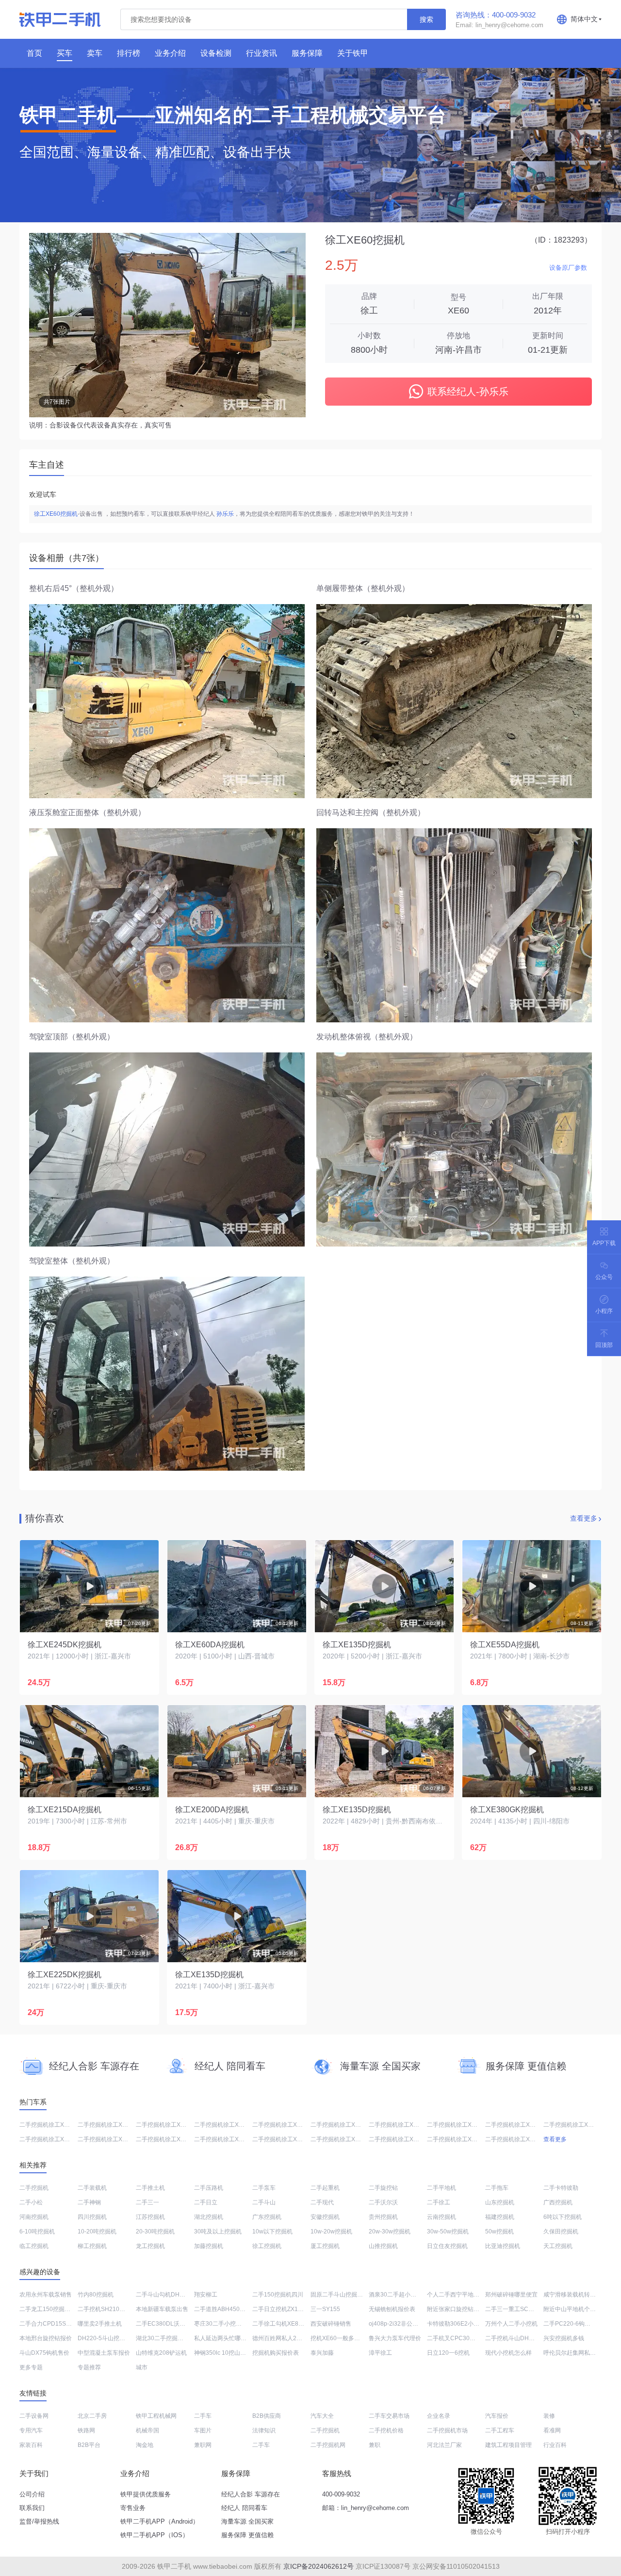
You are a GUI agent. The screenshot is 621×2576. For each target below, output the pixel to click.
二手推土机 (150, 2188)
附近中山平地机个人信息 (575, 2309)
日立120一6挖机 (448, 2353)
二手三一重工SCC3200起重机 (524, 2309)
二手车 (203, 2416)
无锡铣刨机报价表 (392, 2309)
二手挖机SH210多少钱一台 (113, 2309)
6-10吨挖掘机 (37, 2231)
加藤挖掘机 (209, 2246)
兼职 (375, 2445)
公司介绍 (32, 2494)
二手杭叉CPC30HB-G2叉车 (463, 2338)
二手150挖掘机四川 (278, 2295)
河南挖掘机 (34, 2217)
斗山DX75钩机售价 (44, 2353)
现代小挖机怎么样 (508, 2353)
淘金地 (145, 2445)
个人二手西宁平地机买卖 (459, 2295)
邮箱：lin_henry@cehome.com (366, 2508)
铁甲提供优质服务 (146, 2494)
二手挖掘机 (34, 2188)
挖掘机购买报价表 (276, 2353)
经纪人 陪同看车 (244, 2508)
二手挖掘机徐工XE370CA (286, 2139)
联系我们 (32, 2508)
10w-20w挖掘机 (331, 2231)
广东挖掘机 (267, 2217)
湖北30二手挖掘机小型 (165, 2338)
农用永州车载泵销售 (46, 2295)
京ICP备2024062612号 (319, 2566)
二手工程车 (500, 2430)
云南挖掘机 (441, 2217)
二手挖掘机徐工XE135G (342, 2125)
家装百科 (31, 2445)
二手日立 (206, 2202)
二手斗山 (264, 2202)
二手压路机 (209, 2188)
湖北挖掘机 (209, 2217)
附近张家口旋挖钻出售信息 (462, 2309)
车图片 (203, 2430)
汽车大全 (322, 2416)
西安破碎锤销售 (331, 2324)
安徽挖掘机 (325, 2217)
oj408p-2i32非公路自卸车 (402, 2324)
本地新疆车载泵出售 (162, 2309)
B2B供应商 (267, 2416)
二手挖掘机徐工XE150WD (461, 2139)
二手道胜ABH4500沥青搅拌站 (233, 2309)
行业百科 (555, 2445)
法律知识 (264, 2430)
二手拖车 (497, 2188)
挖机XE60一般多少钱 (338, 2338)
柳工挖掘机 (92, 2246)
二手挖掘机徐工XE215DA (577, 2125)
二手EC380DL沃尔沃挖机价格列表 (181, 2324)
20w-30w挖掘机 (390, 2231)
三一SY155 (325, 2309)
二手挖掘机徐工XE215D (517, 2139)
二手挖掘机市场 (447, 2430)
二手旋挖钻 (383, 2188)
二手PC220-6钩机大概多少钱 (581, 2324)
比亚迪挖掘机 (503, 2246)
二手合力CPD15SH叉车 (51, 2324)
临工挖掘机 (34, 2246)
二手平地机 (441, 2188)
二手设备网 (34, 2416)
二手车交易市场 (389, 2416)
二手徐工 (439, 2202)
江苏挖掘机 (150, 2217)
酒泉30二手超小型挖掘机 (401, 2295)
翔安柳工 (206, 2295)
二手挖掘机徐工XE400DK (402, 2139)
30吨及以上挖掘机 (218, 2231)
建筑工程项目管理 (508, 2445)
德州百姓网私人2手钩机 (283, 2338)
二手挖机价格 (386, 2430)
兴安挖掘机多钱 (564, 2338)
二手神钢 (89, 2202)
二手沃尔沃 (383, 2202)
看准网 (552, 2430)
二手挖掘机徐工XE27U (224, 2125)
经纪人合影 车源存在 (251, 2494)
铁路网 (86, 2430)
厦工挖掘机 (325, 2246)
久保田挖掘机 (561, 2231)
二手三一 (147, 2202)
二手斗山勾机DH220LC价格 (172, 2295)
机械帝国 (147, 2430)
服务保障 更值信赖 (247, 2535)
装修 (549, 2416)
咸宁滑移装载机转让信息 (575, 2295)
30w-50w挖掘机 (448, 2231)
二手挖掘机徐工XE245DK (111, 2139)
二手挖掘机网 (328, 2445)
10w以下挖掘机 (272, 2231)
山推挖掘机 (383, 2246)
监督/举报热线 (39, 2521)
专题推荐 (89, 2367)
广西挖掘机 (558, 2202)
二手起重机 (325, 2188)
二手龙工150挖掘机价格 (51, 2309)
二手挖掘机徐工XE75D (107, 2125)
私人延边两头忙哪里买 (223, 2338)
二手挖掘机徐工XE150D (51, 2139)
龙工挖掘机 (150, 2246)
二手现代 (322, 2202)
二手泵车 (264, 2188)
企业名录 (439, 2416)
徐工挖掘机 (267, 2246)
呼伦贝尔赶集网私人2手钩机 (580, 2353)
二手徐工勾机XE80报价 (283, 2324)
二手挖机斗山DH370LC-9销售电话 (530, 2338)
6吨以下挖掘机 (563, 2217)
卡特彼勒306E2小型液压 (459, 2324)
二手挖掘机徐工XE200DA (53, 2125)
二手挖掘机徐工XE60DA (168, 2139)
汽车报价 (497, 2416)
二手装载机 (92, 2188)
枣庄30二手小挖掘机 (221, 2324)
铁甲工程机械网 (156, 2416)
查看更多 (584, 1518)
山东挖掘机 (500, 2202)
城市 (142, 2367)
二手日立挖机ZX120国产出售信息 (296, 2309)
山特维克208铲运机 (161, 2353)
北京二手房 (92, 2416)
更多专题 (31, 2367)
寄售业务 (133, 2508)
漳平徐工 (380, 2353)
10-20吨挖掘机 (97, 2231)
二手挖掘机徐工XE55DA (400, 2125)
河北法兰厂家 (444, 2445)
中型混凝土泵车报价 (104, 2353)
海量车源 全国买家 (247, 2521)
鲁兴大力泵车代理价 (395, 2338)
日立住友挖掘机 (447, 2246)
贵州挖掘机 (383, 2217)
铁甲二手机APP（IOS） (155, 2535)
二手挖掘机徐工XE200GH (519, 2125)
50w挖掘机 (499, 2231)
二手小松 (31, 2202)
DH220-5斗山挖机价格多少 (113, 2338)
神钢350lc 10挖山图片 (223, 2353)
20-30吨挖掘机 (155, 2231)
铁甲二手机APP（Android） (160, 2521)
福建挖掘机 (500, 2217)
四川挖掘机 (92, 2217)
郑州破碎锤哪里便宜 (511, 2295)
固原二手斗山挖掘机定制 (343, 2295)
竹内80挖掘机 (96, 2295)
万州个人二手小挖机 (511, 2324)
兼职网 (203, 2445)
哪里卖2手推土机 (100, 2324)
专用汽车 (31, 2430)
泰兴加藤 (322, 2353)
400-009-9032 (341, 2494)
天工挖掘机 (558, 2246)
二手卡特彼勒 (561, 2188)
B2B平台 (89, 2445)
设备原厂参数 (568, 268)
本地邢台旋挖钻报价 (46, 2338)
